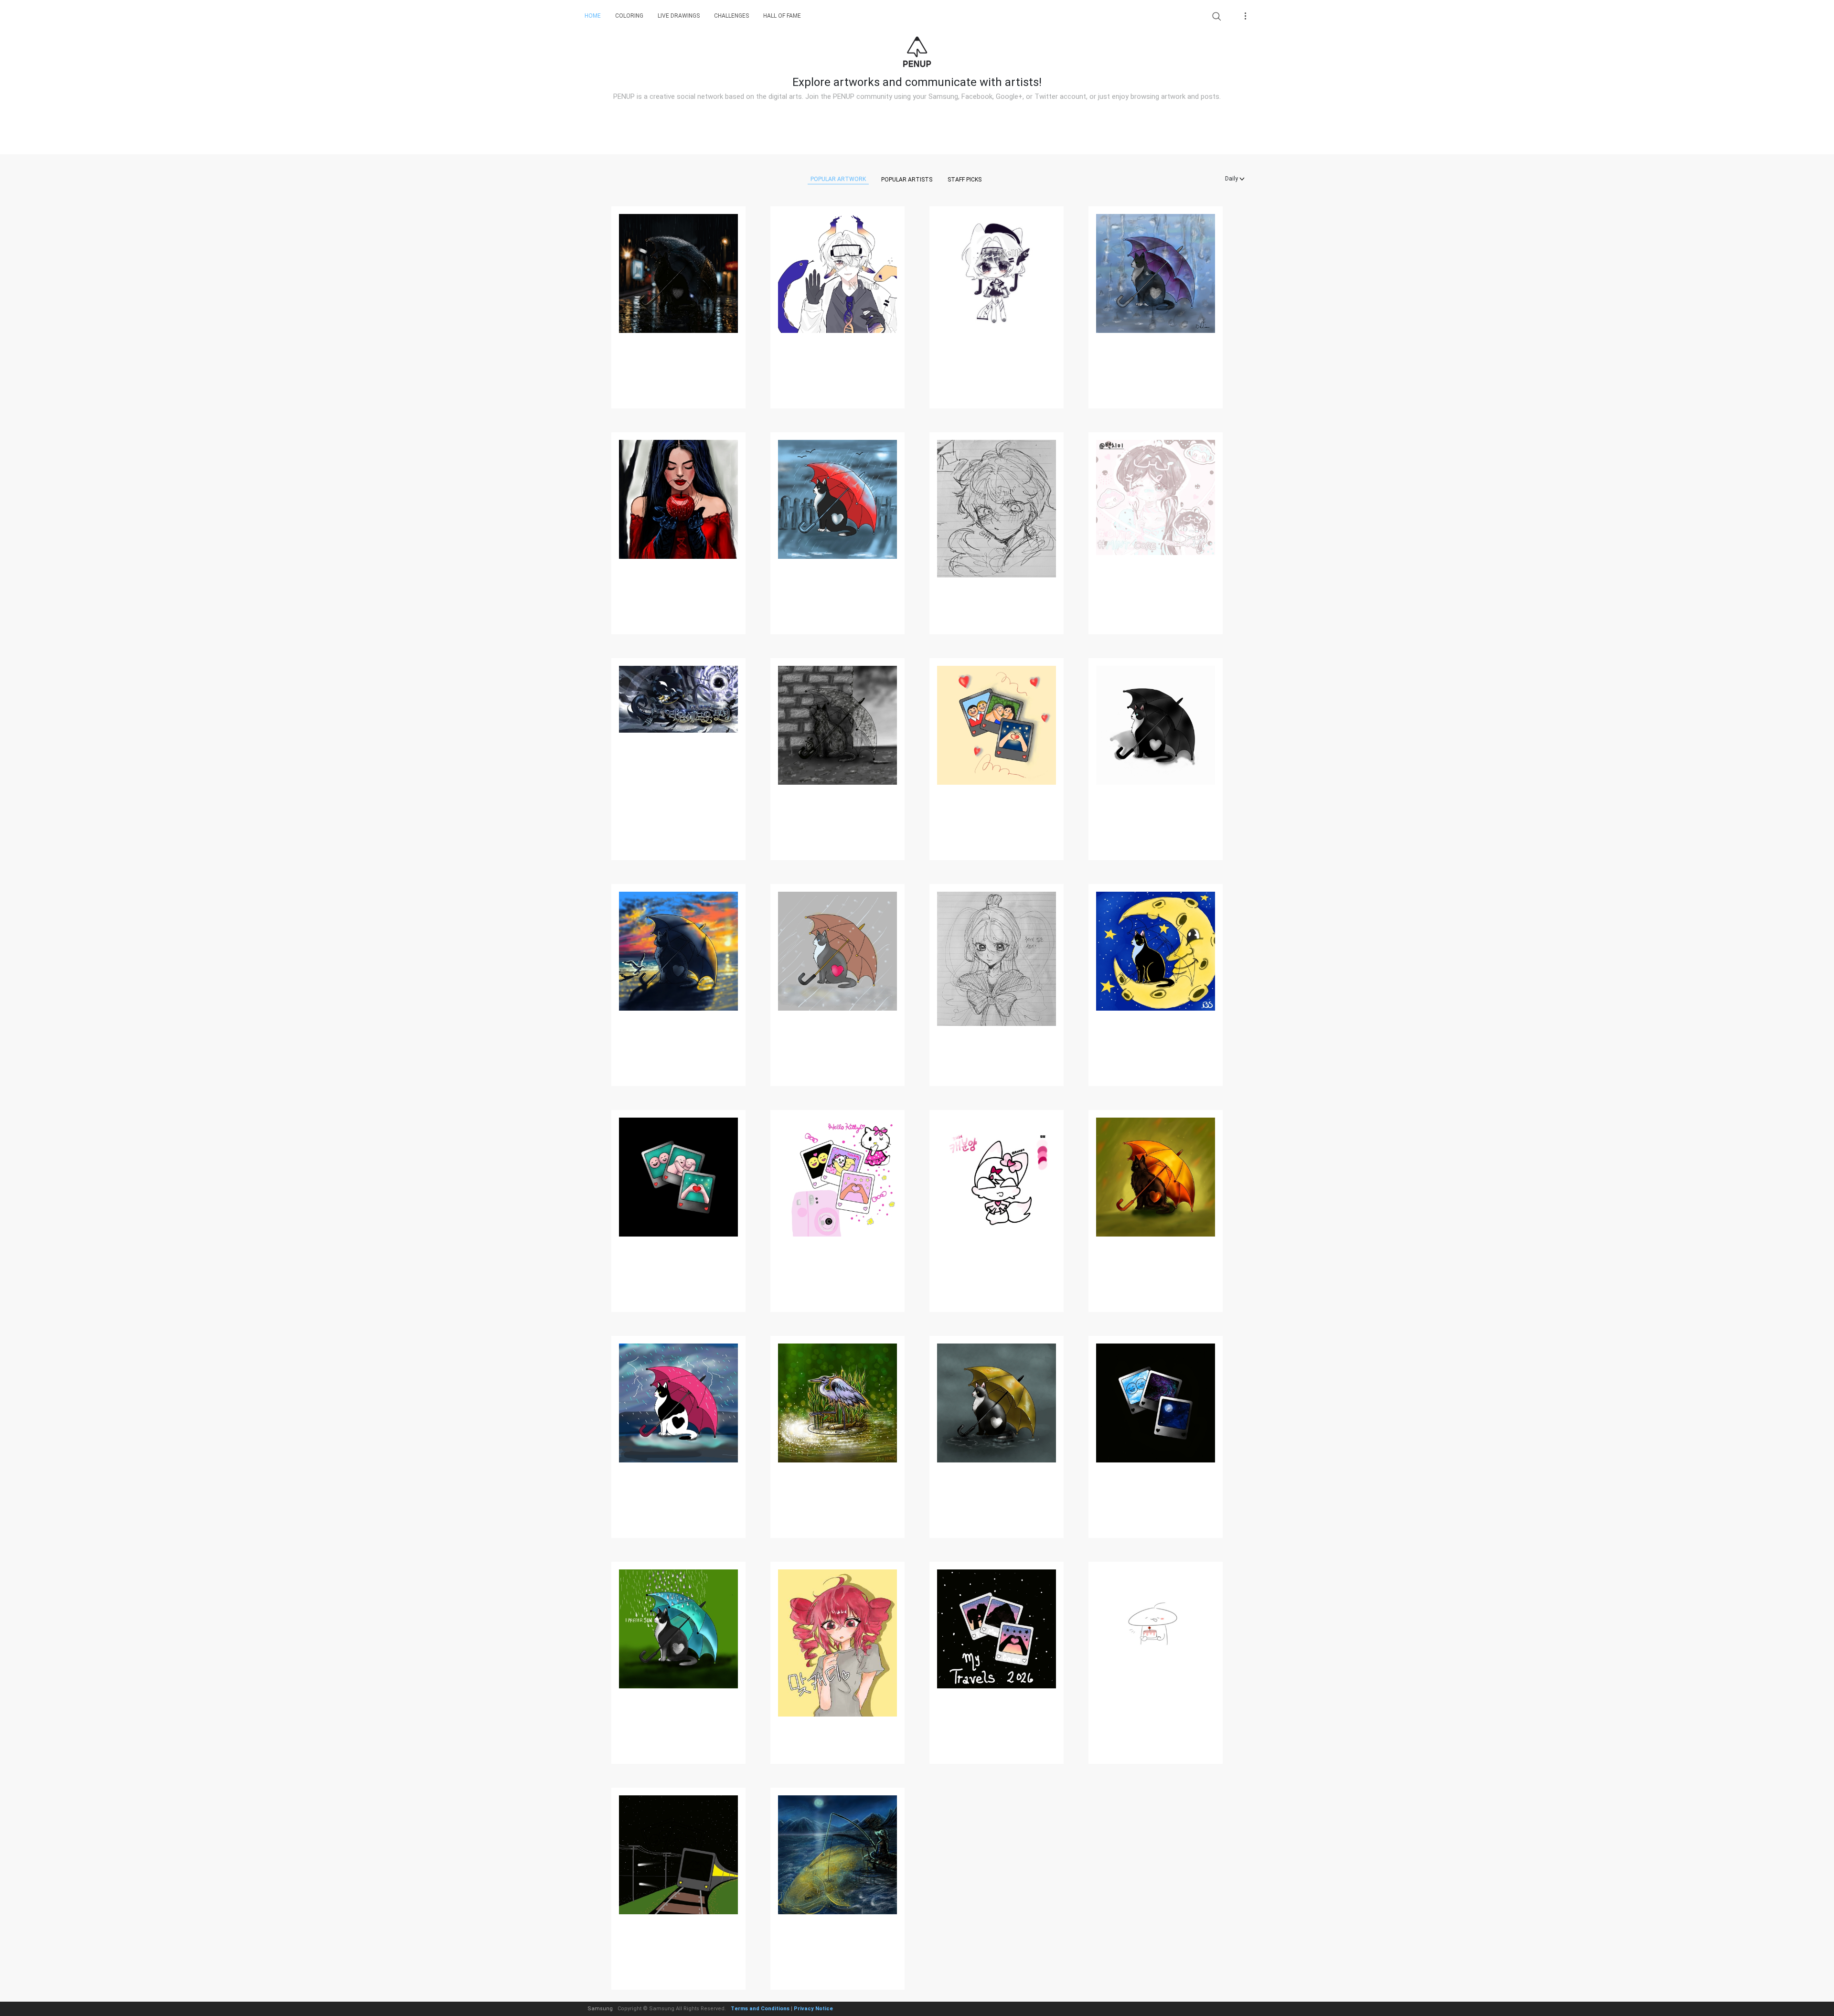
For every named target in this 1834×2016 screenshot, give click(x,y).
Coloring (629, 16)
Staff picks (965, 180)
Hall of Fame (782, 16)
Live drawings (679, 16)
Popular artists (907, 180)
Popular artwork (838, 179)
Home (593, 16)
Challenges (731, 16)
